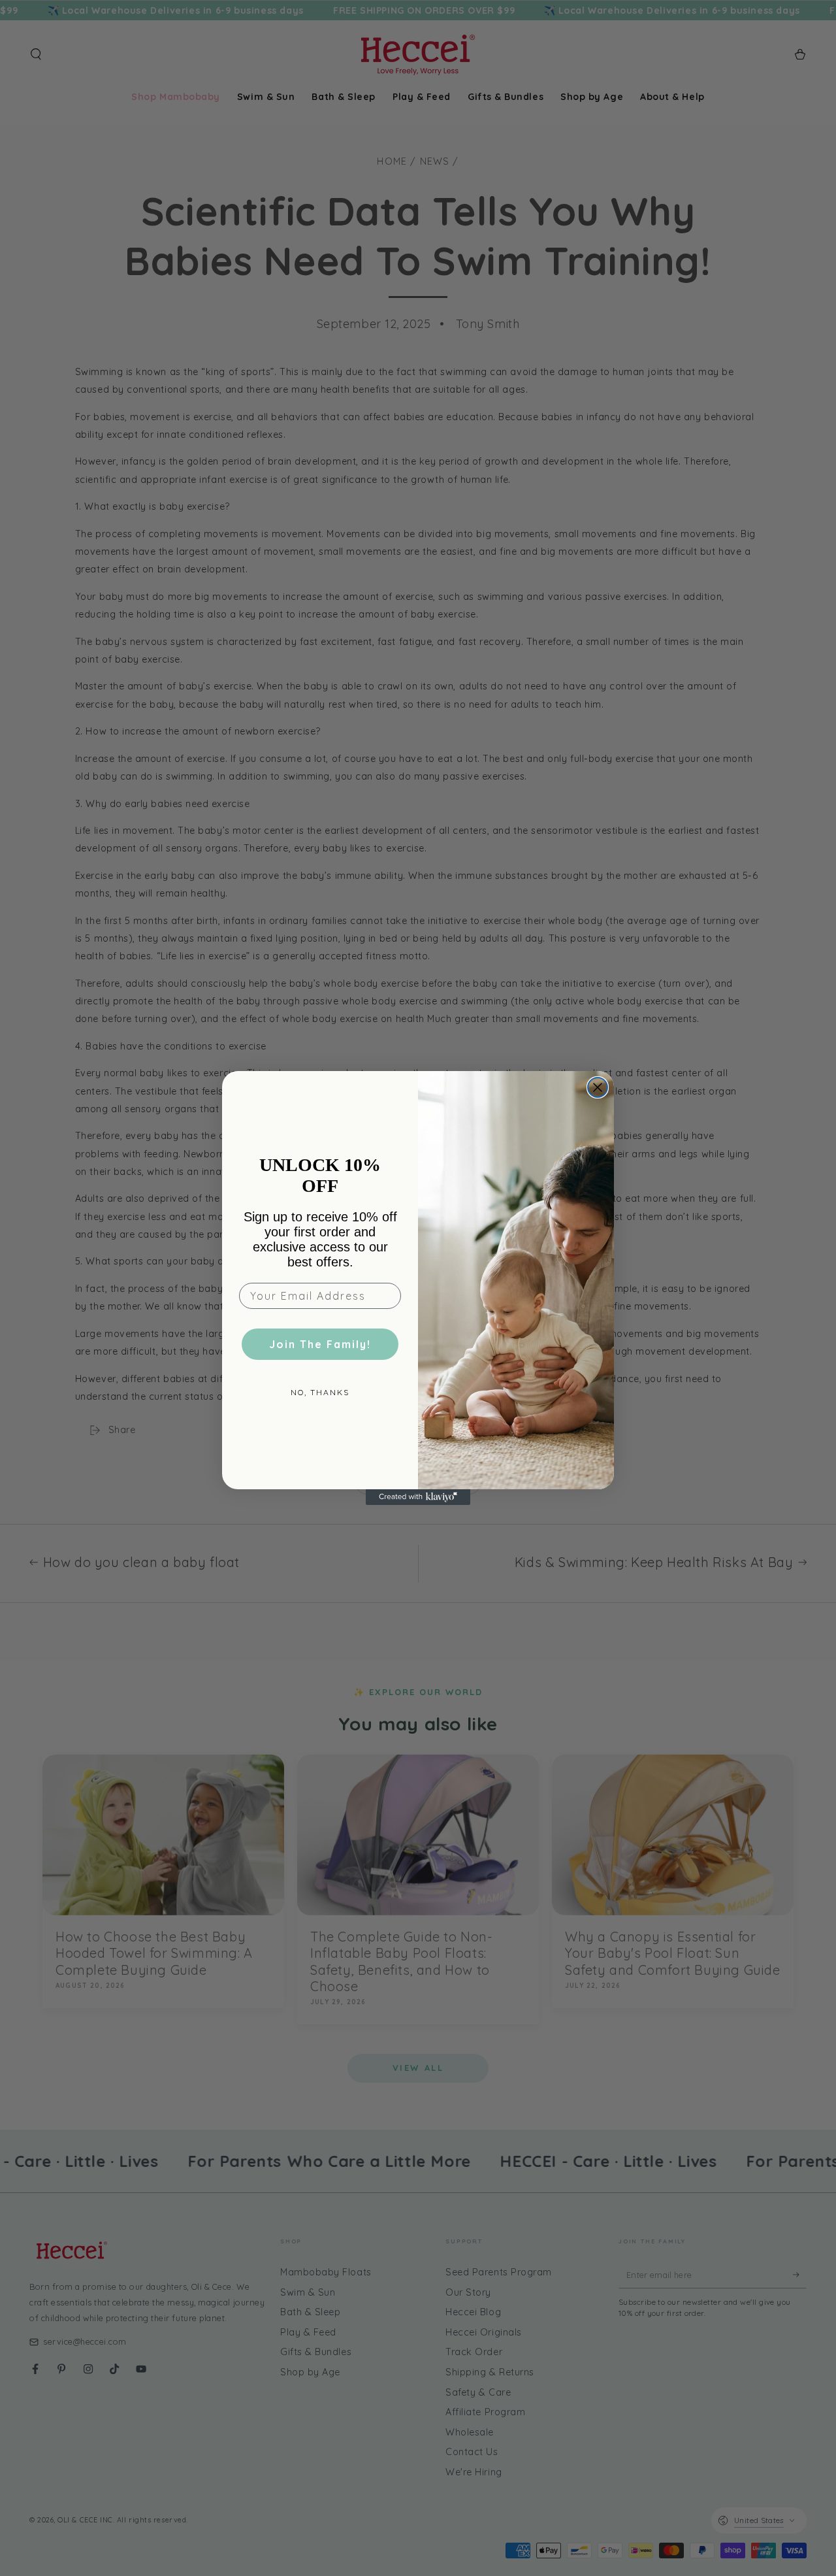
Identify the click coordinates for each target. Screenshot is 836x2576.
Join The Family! (320, 1344)
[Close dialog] (598, 1087)
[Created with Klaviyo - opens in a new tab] (418, 1497)
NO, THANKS (320, 1392)
